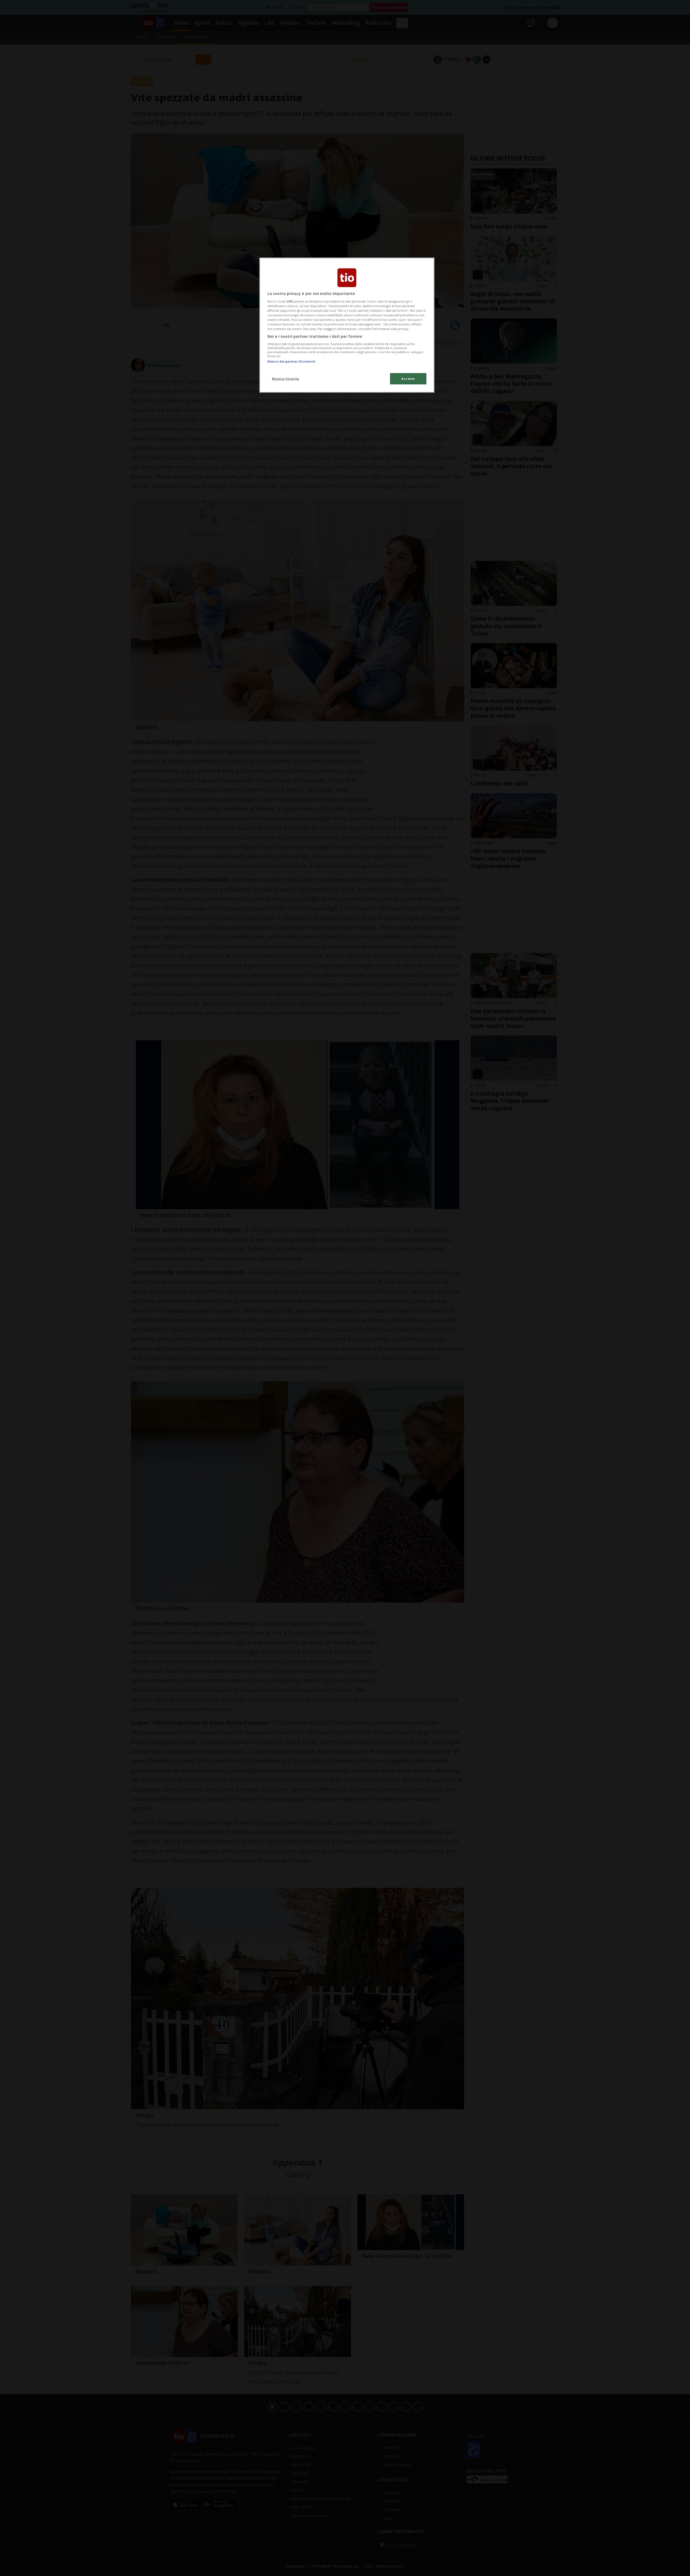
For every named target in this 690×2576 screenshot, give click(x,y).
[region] (347, 325)
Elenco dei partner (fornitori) (291, 361)
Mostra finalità (286, 379)
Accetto (408, 379)
